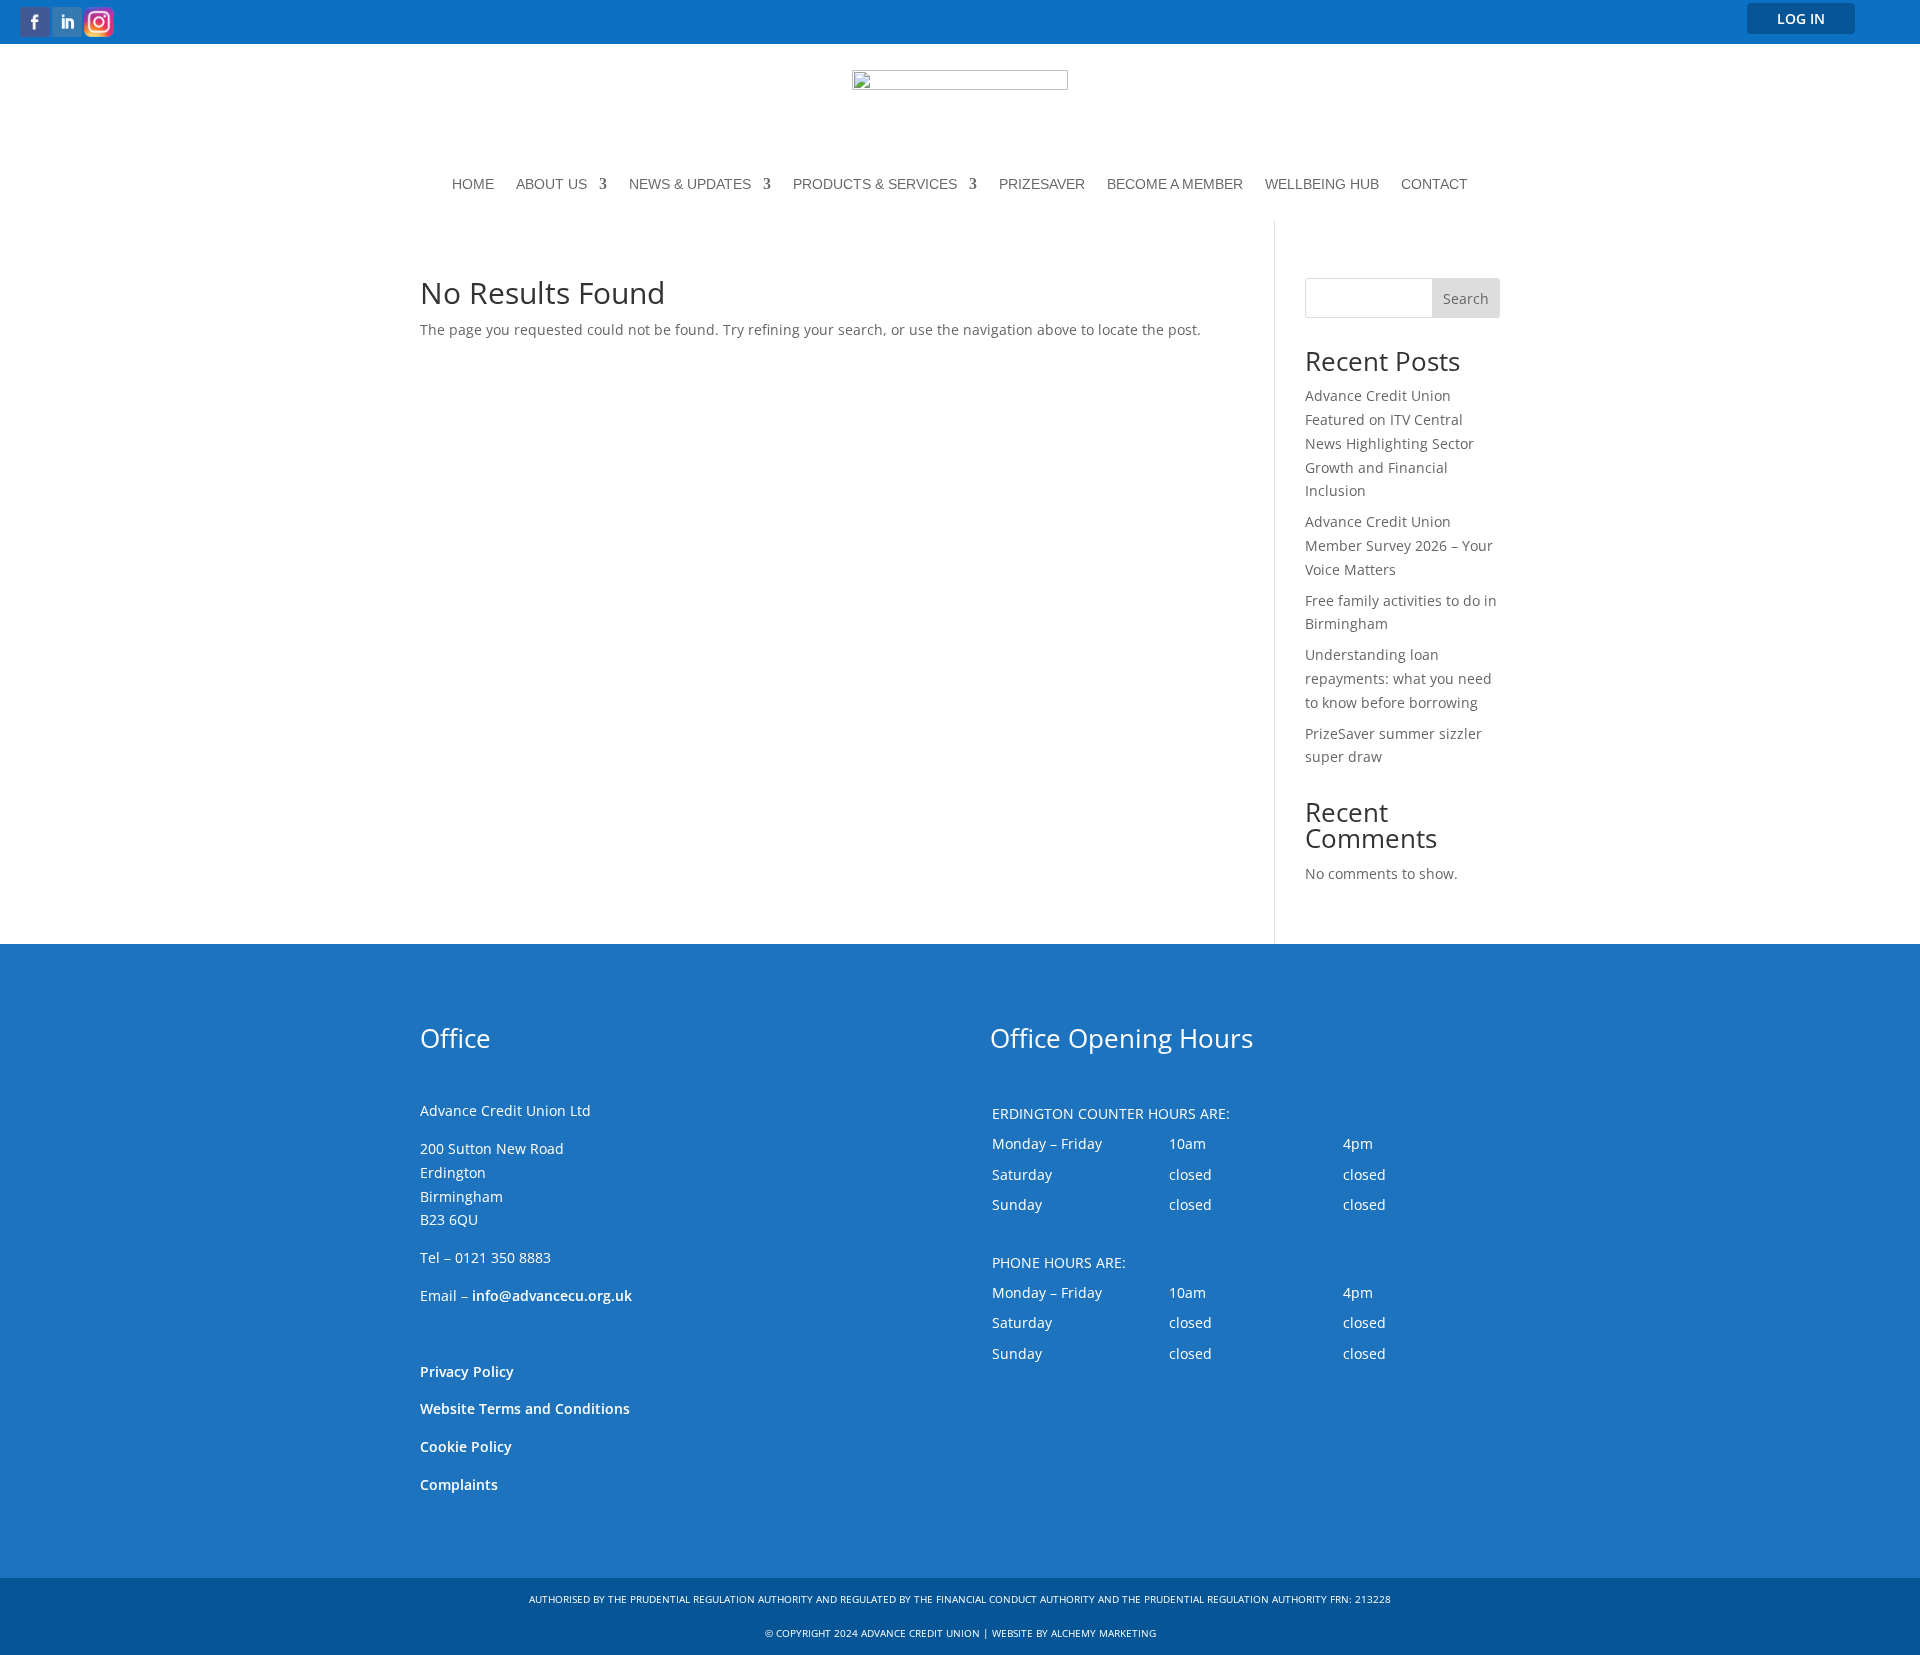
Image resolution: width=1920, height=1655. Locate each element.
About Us (551, 184)
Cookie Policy (466, 1446)
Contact (1434, 184)
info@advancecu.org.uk (552, 1295)
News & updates (690, 184)
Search (1466, 298)
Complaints (459, 1484)
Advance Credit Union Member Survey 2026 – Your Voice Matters (1399, 545)
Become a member (1175, 184)
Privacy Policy (467, 1371)
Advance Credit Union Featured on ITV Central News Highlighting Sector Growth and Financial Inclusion (1389, 443)
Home (473, 184)
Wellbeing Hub (1322, 184)
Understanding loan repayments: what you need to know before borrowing (1398, 678)
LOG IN (1801, 18)
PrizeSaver (1042, 184)
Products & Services (875, 184)
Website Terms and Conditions (525, 1408)
